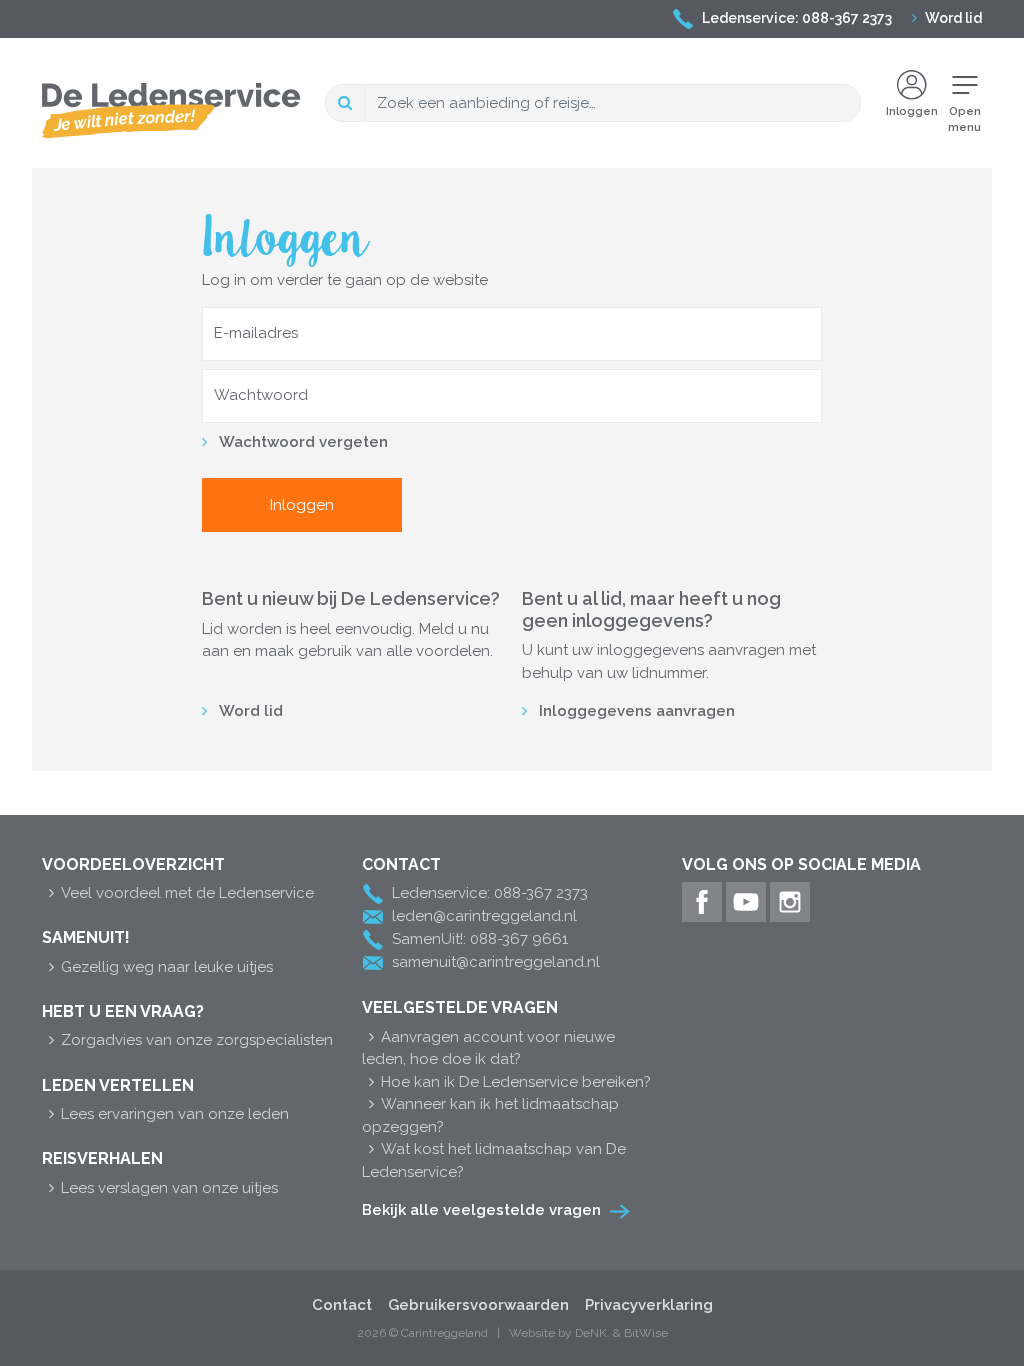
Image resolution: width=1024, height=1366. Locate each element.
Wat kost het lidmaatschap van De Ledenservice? (494, 1160)
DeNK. (592, 1333)
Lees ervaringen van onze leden (175, 1114)
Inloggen (912, 111)
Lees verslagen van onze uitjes (169, 1188)
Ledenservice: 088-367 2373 (797, 18)
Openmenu (964, 120)
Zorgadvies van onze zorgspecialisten (197, 1040)
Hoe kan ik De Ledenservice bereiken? (516, 1082)
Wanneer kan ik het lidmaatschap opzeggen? (490, 1115)
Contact (342, 1305)
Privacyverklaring (649, 1305)
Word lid (953, 18)
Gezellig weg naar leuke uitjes (167, 967)
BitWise (646, 1333)
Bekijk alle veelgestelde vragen (481, 1210)
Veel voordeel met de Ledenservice (187, 893)
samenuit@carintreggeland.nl (496, 962)
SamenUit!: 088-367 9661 (480, 939)
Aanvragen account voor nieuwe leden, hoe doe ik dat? (488, 1048)
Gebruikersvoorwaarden (478, 1305)
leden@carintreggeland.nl (484, 916)
